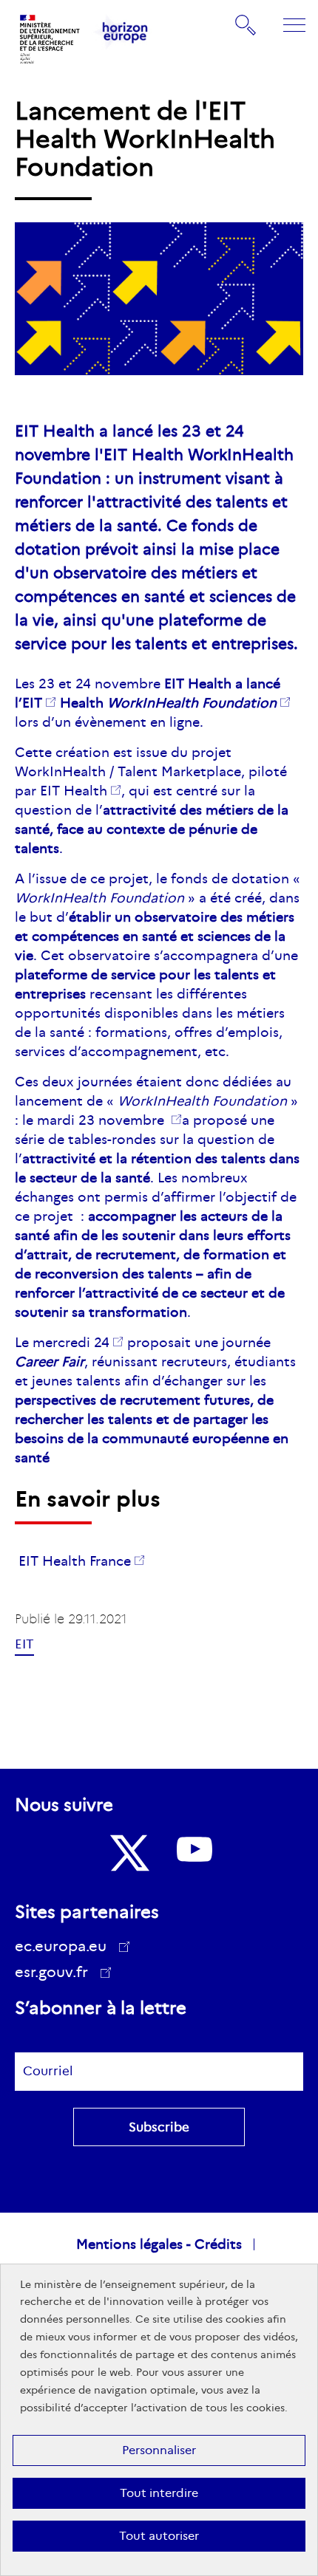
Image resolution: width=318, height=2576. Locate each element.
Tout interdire (159, 2493)
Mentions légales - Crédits (159, 2244)
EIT (32, 703)
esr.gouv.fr (57, 1974)
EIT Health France (75, 1561)
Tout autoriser (159, 2536)
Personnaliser (159, 2450)
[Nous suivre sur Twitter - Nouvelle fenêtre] (128, 1853)
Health (166, 703)
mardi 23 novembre (102, 1120)
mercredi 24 (71, 1343)
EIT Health (74, 791)
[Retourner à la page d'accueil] (50, 39)
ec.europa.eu (61, 1946)
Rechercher (246, 24)
